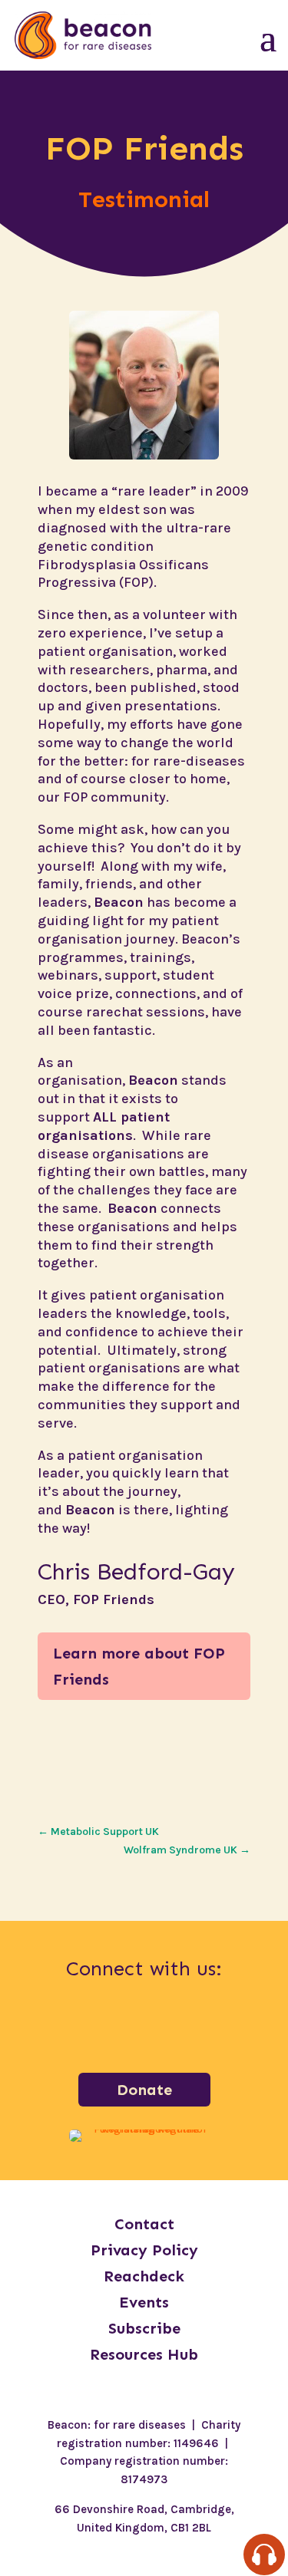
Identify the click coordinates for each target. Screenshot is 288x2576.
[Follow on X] (184, 2027)
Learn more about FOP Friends (139, 1666)
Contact (144, 2224)
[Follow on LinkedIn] (144, 2027)
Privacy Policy (144, 2250)
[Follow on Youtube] (224, 2027)
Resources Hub (144, 2354)
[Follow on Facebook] (65, 2027)
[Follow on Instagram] (104, 2027)
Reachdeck (144, 2276)
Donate (144, 2090)
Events (144, 2302)
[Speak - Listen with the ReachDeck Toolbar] (264, 2555)
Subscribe (144, 2328)
